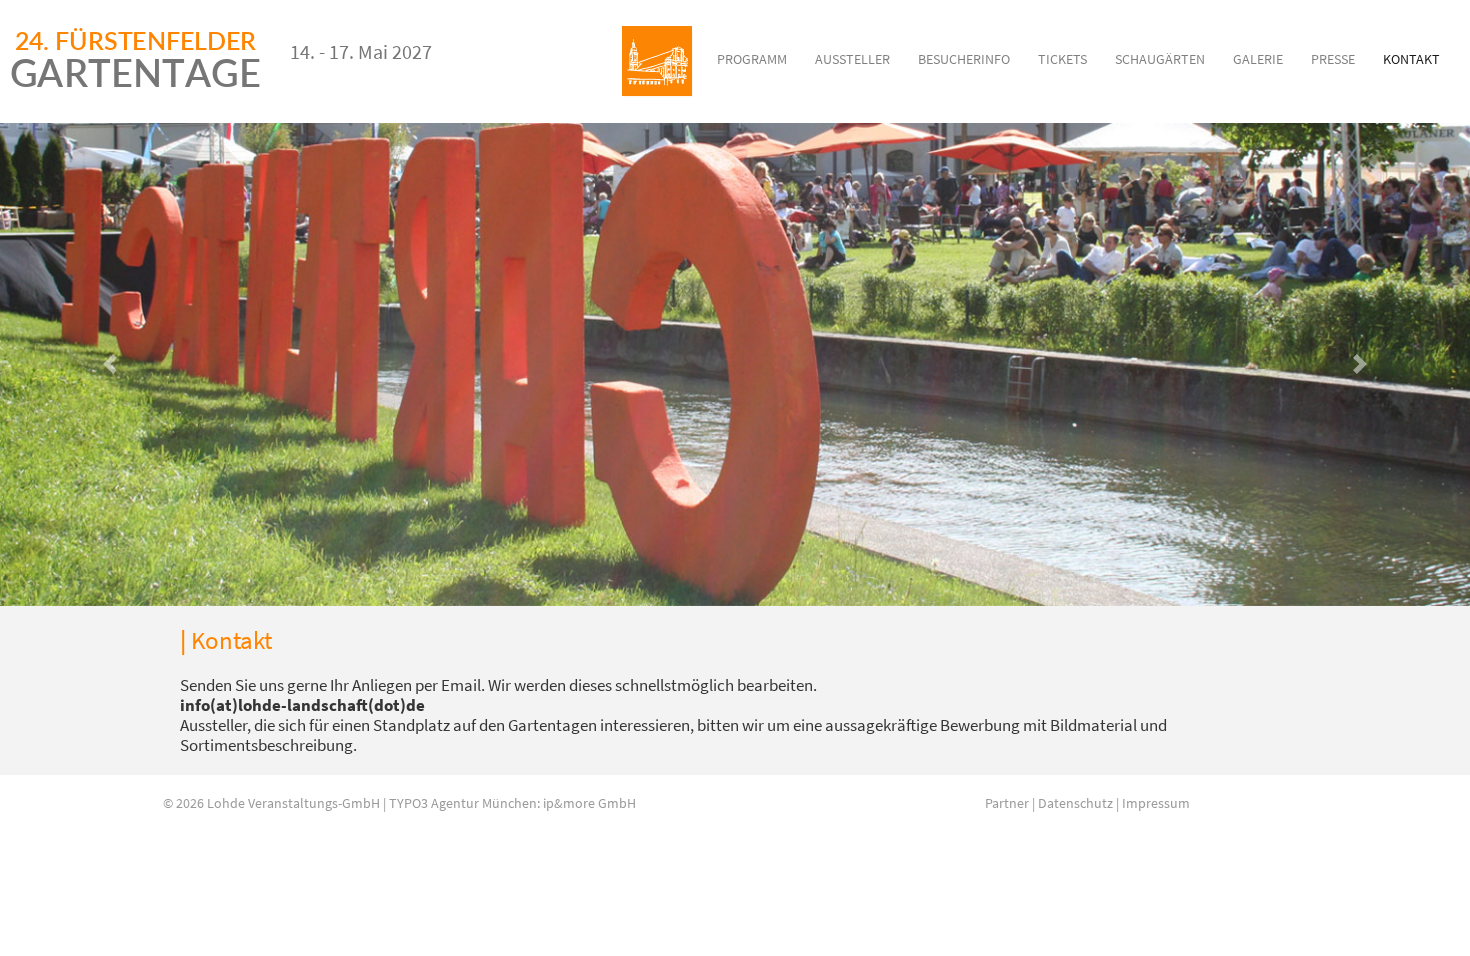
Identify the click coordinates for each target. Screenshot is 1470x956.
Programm (752, 59)
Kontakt (1411, 59)
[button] (110, 364)
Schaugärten (1160, 59)
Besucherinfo (964, 59)
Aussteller (852, 59)
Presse (1333, 59)
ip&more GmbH (589, 803)
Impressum (1156, 803)
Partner (1007, 803)
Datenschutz (1075, 803)
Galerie (1258, 59)
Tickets (1062, 59)
